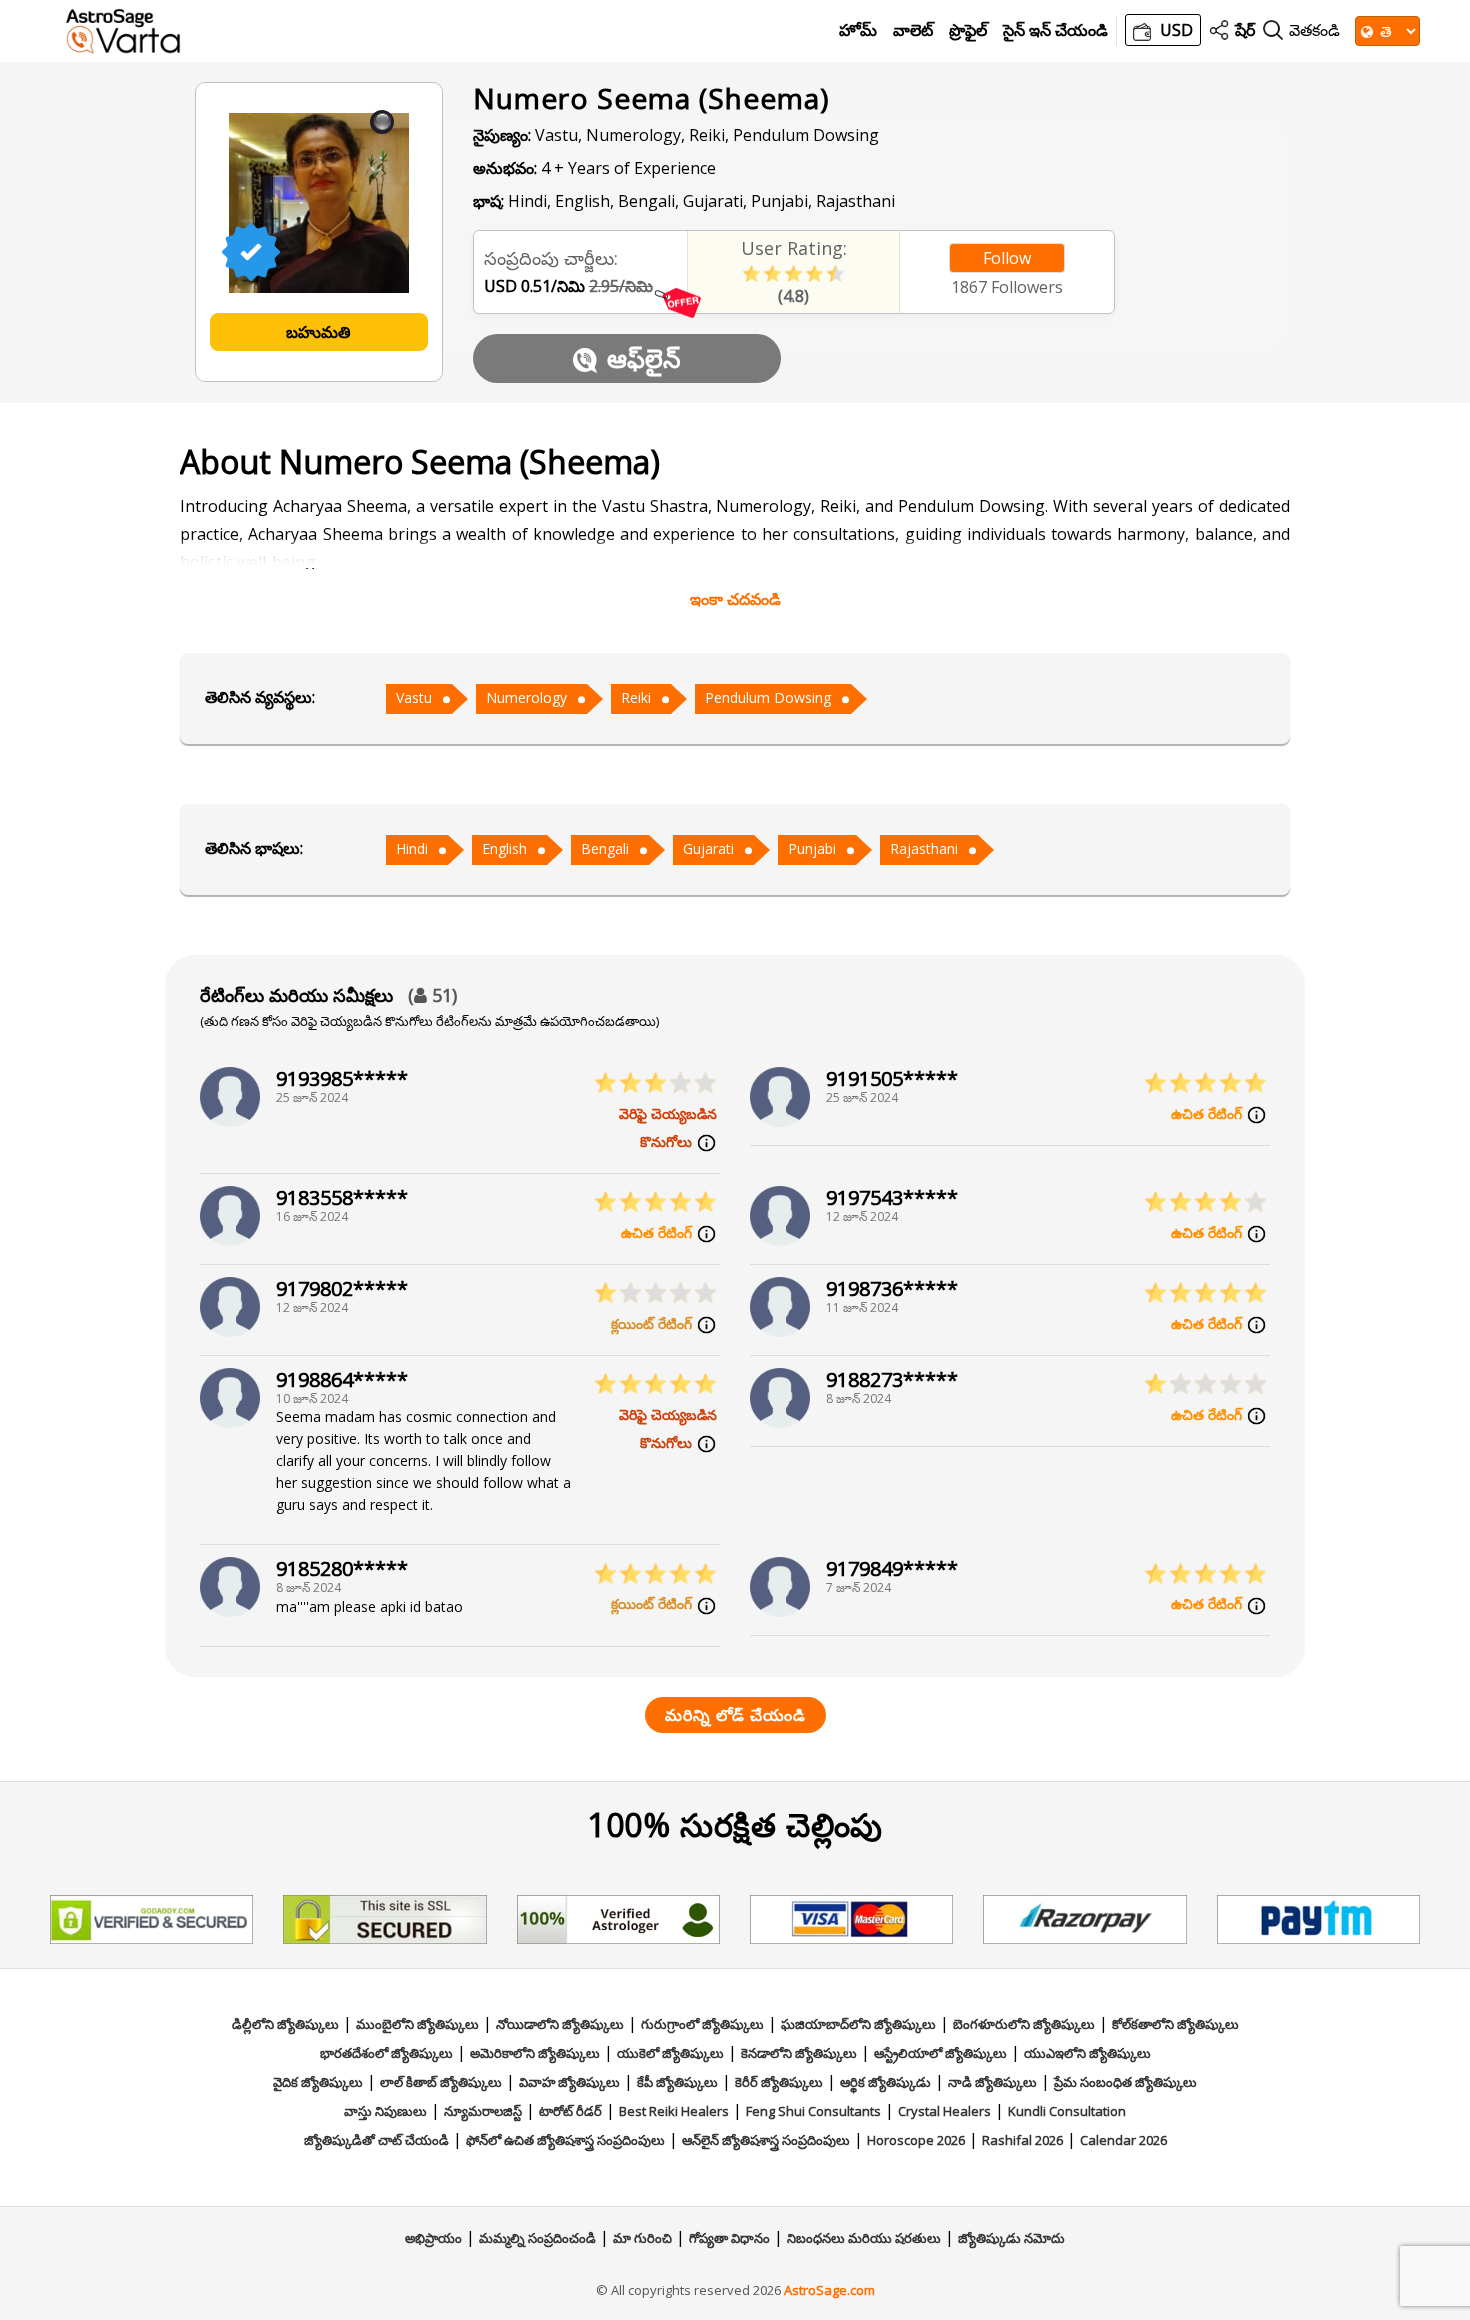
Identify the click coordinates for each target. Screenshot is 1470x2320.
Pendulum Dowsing (768, 697)
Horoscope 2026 (916, 2140)
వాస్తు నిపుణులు (385, 2111)
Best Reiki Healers (674, 2111)
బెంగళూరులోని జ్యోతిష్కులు (1024, 2024)
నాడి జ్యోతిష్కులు (992, 2082)
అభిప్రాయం (433, 2238)
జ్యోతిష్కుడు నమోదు (1011, 2238)
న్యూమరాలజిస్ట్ (483, 2111)
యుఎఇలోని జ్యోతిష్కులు (1087, 2053)
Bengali (605, 848)
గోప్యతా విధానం (729, 2238)
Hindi (412, 848)
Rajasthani (924, 848)
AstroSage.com (829, 2290)
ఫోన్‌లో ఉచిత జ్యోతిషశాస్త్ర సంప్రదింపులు (565, 2140)
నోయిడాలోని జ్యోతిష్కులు (560, 2024)
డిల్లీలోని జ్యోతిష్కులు (285, 2024)
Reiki (636, 697)
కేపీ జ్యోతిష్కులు (677, 2082)
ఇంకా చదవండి (735, 599)
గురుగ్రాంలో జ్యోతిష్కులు (702, 2024)
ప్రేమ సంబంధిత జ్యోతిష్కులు (1125, 2082)
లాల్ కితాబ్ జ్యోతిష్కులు (441, 2082)
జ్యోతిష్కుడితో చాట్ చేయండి (376, 2140)
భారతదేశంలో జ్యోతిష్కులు (386, 2053)
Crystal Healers (944, 2111)
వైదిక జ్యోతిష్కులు (318, 2082)
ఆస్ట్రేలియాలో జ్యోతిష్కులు (940, 2053)
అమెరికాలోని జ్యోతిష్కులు (535, 2053)
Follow (1007, 258)
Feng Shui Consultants (813, 2111)
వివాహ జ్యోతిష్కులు (569, 2082)
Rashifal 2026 (1022, 2140)
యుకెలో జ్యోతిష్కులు (670, 2053)
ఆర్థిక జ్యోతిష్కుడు (885, 2082)
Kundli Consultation (1067, 2111)
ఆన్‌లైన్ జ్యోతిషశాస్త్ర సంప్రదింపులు (766, 2140)
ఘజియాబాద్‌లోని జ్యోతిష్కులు (858, 2024)
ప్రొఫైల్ (968, 30)
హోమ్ (858, 30)
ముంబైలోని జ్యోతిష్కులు (417, 2024)
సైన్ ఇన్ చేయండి (1055, 30)
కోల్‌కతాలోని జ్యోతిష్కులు (1175, 2024)
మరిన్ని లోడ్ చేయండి (735, 1715)
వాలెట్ (913, 30)
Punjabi (812, 848)
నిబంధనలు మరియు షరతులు (864, 2238)
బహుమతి (318, 332)
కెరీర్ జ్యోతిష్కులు (779, 2082)
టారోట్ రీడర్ (570, 2111)
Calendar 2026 (1123, 2140)
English (504, 848)
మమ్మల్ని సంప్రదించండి (537, 2238)
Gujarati (708, 848)
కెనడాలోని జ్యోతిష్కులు (799, 2053)
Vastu (414, 697)
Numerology (526, 697)
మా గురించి (642, 2238)
